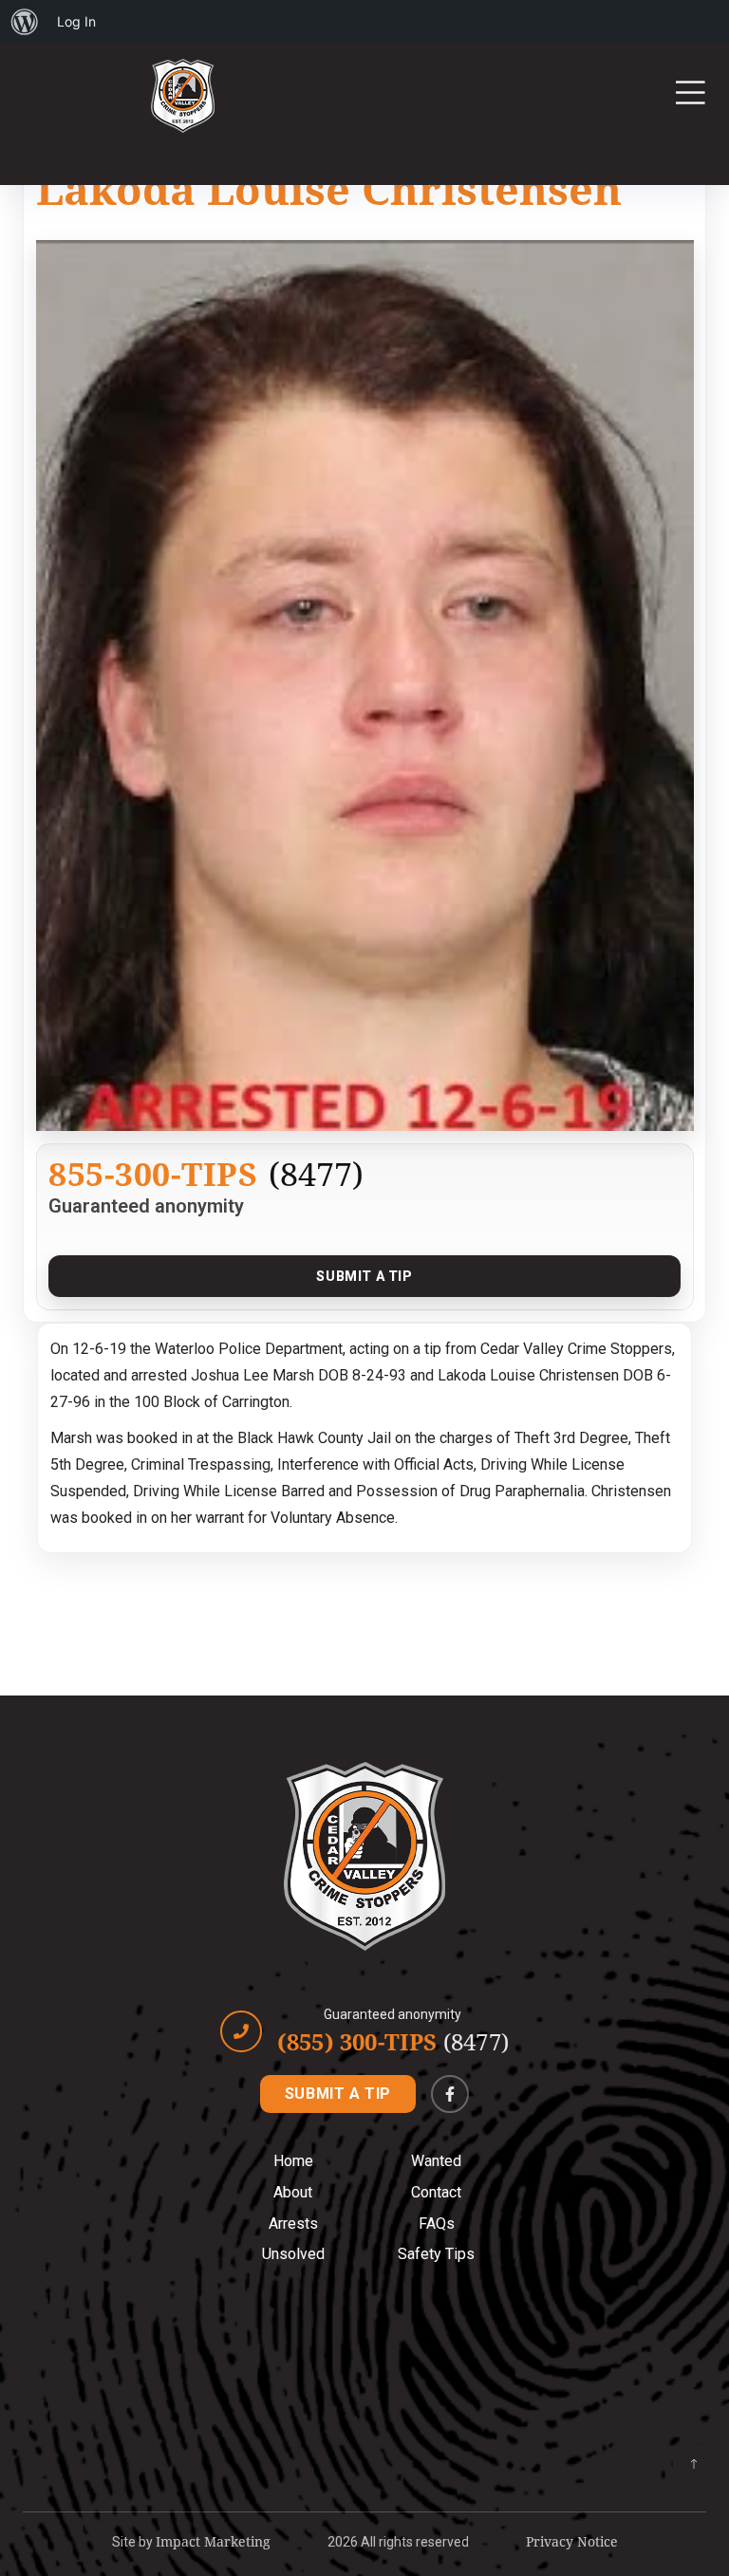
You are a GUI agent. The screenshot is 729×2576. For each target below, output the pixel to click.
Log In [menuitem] (76, 21)
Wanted (436, 2161)
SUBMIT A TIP (338, 2094)
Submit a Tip (364, 1276)
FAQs (437, 2224)
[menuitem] (25, 22)
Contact (436, 2192)
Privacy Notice (572, 2541)
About (293, 2192)
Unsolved (293, 2254)
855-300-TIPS (153, 1173)
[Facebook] (450, 2094)
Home (293, 2161)
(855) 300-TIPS (393, 2042)
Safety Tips (436, 2254)
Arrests (293, 2224)
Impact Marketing (213, 2541)
